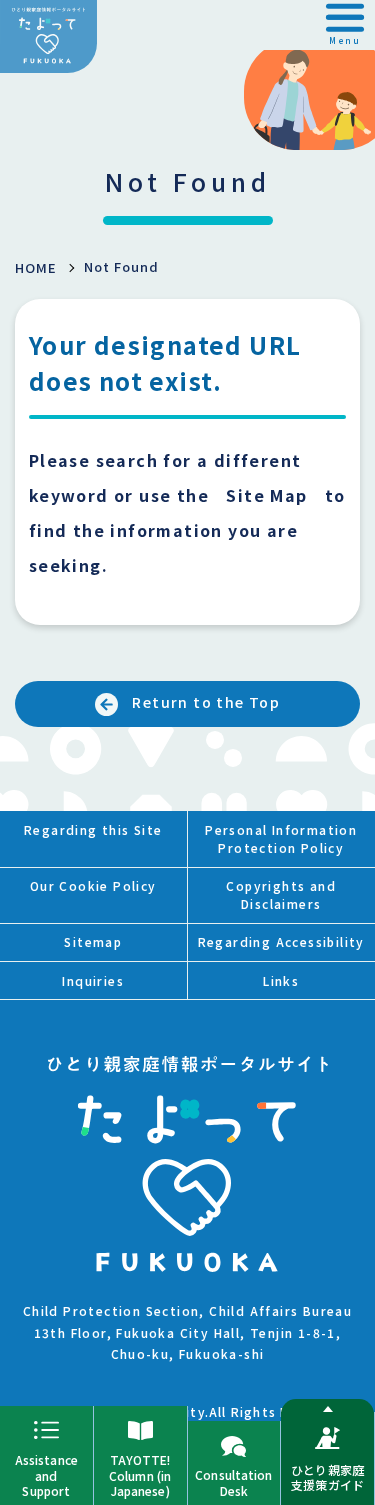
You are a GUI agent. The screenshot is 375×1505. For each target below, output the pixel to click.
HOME (36, 267)
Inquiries (93, 980)
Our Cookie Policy (93, 885)
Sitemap (93, 941)
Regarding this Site (93, 829)
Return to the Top (206, 702)
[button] (345, 25)
